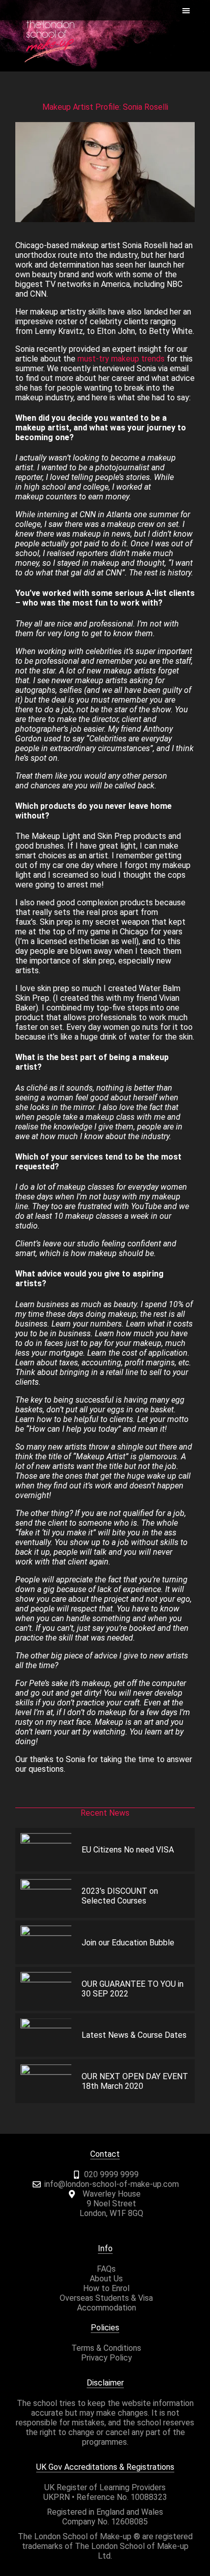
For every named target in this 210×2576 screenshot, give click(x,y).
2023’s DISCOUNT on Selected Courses (120, 1896)
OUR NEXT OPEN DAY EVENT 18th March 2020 (135, 2081)
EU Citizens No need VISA (128, 1850)
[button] (186, 10)
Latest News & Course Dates (134, 2035)
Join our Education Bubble (128, 1943)
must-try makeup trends (121, 359)
